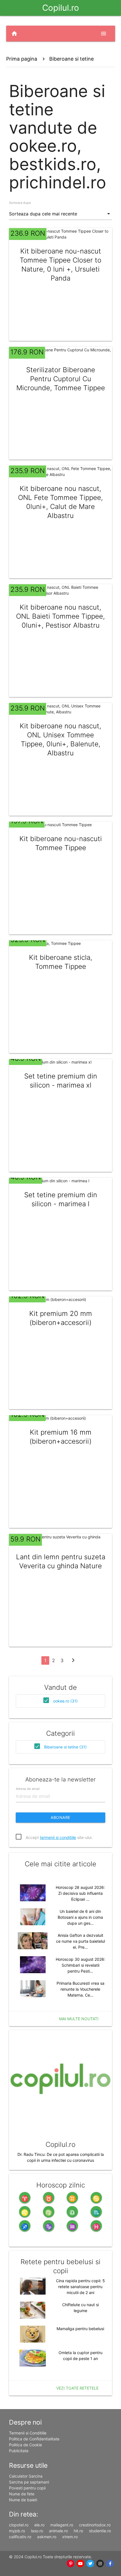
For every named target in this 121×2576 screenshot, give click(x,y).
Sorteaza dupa (20, 203)
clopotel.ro (19, 2525)
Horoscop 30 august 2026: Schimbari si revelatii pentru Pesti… (80, 1965)
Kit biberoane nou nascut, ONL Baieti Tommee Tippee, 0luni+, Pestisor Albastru (60, 616)
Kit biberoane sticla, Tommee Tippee (61, 962)
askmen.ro (47, 2537)
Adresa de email (28, 1788)
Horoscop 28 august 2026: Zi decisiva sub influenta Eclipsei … (80, 1893)
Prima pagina (22, 59)
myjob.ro (17, 2531)
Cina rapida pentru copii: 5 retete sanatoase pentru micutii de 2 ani (80, 2287)
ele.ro (39, 2525)
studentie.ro (100, 2531)
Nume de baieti (23, 2500)
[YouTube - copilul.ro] (81, 2564)
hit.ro (78, 2531)
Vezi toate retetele (77, 2388)
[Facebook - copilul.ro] (110, 2564)
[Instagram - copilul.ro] (100, 2564)
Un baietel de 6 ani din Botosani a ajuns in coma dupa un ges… (80, 1917)
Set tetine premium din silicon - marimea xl (61, 1081)
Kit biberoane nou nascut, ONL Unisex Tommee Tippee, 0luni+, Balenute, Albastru (60, 739)
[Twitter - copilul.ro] (90, 2564)
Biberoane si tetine (71, 59)
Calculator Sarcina (26, 2476)
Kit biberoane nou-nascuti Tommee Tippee (61, 843)
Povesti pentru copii (27, 2488)
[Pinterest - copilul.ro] (71, 2564)
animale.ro (58, 2531)
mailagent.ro (62, 2525)
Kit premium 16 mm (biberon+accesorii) (60, 1437)
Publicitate (19, 2451)
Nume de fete (22, 2494)
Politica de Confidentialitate (34, 2439)
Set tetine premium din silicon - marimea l (61, 1199)
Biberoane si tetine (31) (65, 1747)
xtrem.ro (70, 2537)
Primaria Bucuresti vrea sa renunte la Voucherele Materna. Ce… (80, 1989)
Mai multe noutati (79, 2019)
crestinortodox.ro (95, 2525)
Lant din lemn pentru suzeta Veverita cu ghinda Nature (61, 1561)
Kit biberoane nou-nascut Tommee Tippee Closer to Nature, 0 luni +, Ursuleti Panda (60, 265)
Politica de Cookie (25, 2445)
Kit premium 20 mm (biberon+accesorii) (61, 1318)
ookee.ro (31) (65, 1701)
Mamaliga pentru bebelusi (80, 2329)
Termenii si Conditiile (28, 2433)
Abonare (60, 1817)
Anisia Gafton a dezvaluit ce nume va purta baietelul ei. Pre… (80, 1941)
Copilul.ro (61, 8)
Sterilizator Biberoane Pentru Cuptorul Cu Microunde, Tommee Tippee (61, 379)
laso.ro (37, 2531)
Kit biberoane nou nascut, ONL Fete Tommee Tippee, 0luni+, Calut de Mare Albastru (60, 502)
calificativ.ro (20, 2537)
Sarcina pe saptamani (29, 2482)
